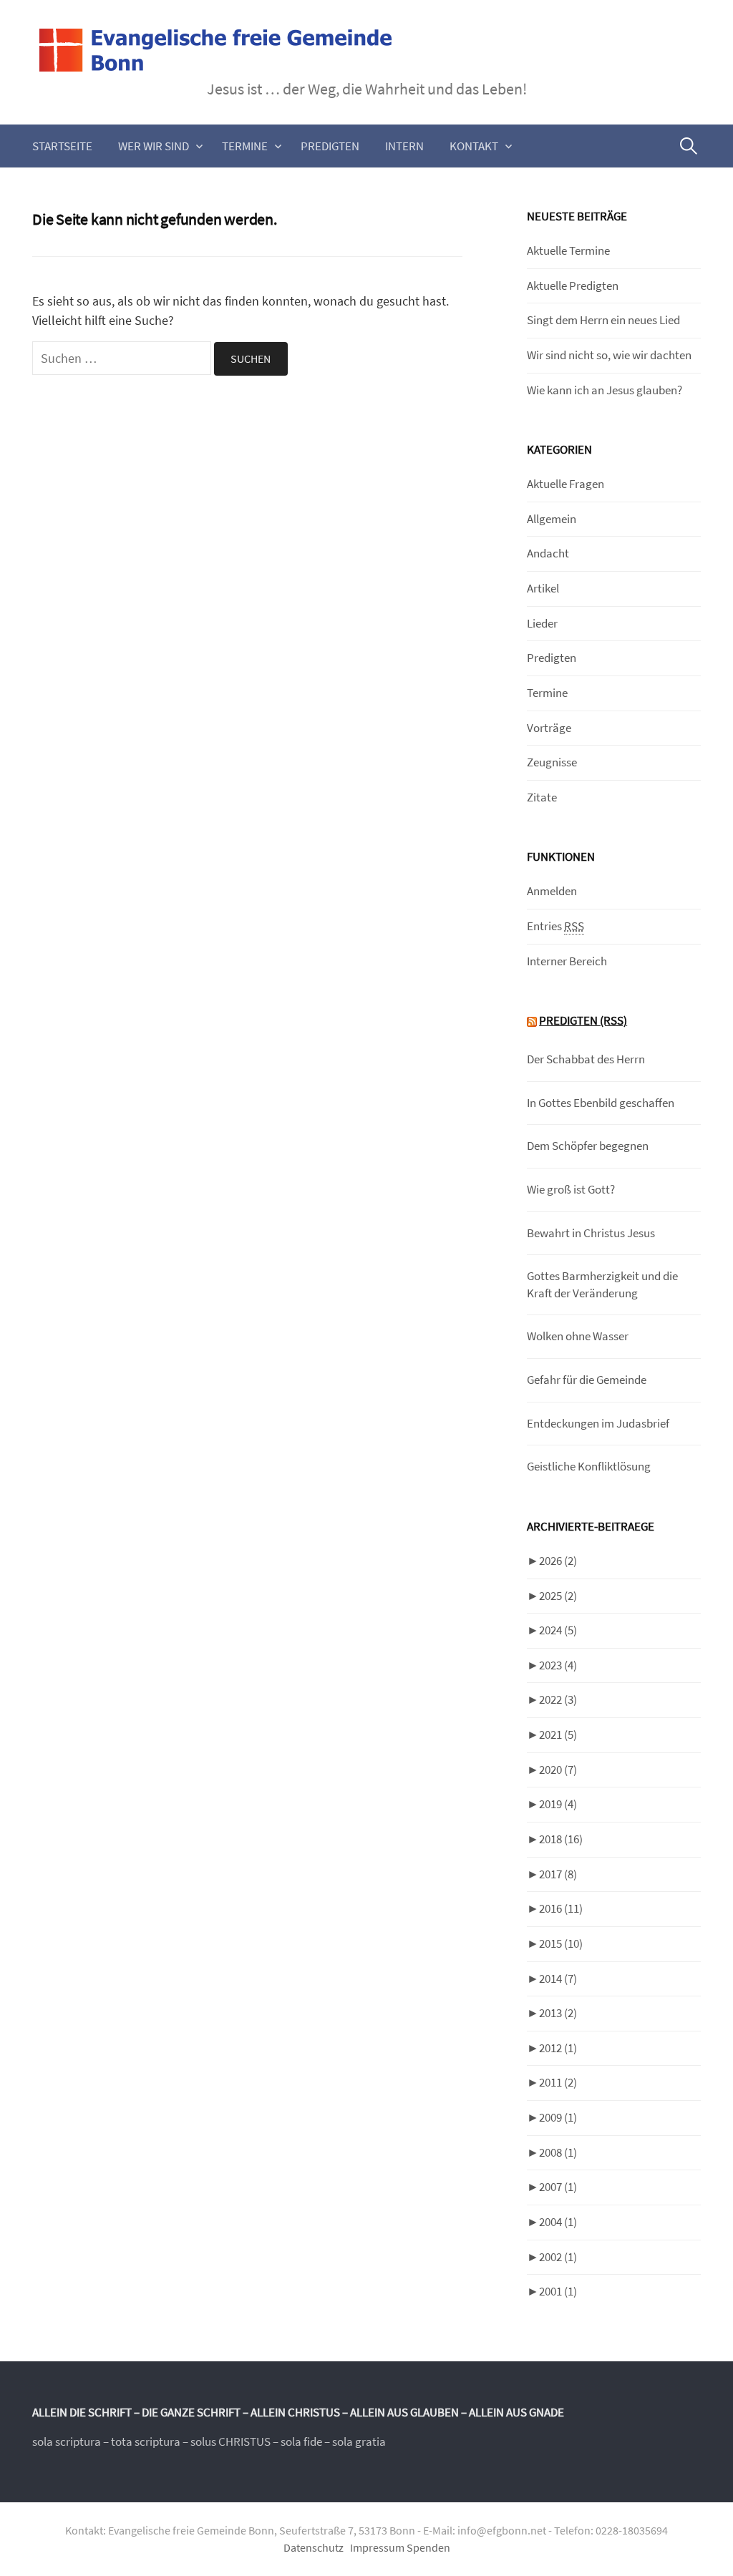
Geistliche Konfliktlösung (589, 1466)
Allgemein (552, 519)
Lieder (542, 623)
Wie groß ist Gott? (571, 1189)
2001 (558, 2291)
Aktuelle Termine (568, 250)
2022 (558, 1699)
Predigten (330, 146)
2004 (558, 2222)
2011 (558, 2082)
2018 (561, 1839)
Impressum (377, 2548)
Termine (245, 146)
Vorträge (549, 728)
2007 (558, 2187)
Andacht (548, 553)
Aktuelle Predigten (573, 286)
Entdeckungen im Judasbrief (598, 1423)
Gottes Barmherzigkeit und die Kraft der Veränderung (602, 1284)
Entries (555, 926)
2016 (561, 1908)
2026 (558, 1561)
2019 (558, 1804)
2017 (558, 1874)
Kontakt (474, 146)
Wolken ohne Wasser (578, 1336)
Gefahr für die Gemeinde (587, 1380)
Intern (404, 146)
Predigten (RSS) (583, 1020)
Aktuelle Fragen (565, 484)
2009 (558, 2117)
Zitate (542, 797)
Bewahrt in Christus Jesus (591, 1233)
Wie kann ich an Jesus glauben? (605, 390)
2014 (558, 1979)
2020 (558, 1770)
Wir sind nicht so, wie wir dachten (609, 355)
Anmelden (552, 891)
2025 (558, 1596)
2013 (558, 2013)
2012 (558, 2048)
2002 (558, 2257)
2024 (558, 1630)
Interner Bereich (567, 961)
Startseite (62, 146)
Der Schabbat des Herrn (586, 1059)
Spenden (428, 2548)
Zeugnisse (552, 762)
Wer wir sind (154, 146)
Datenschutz (314, 2548)
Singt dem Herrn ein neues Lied (603, 320)
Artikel (543, 588)
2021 (558, 1735)
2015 (561, 1943)
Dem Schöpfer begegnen (588, 1146)
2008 (558, 2152)
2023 (558, 1665)
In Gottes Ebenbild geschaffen (601, 1103)
